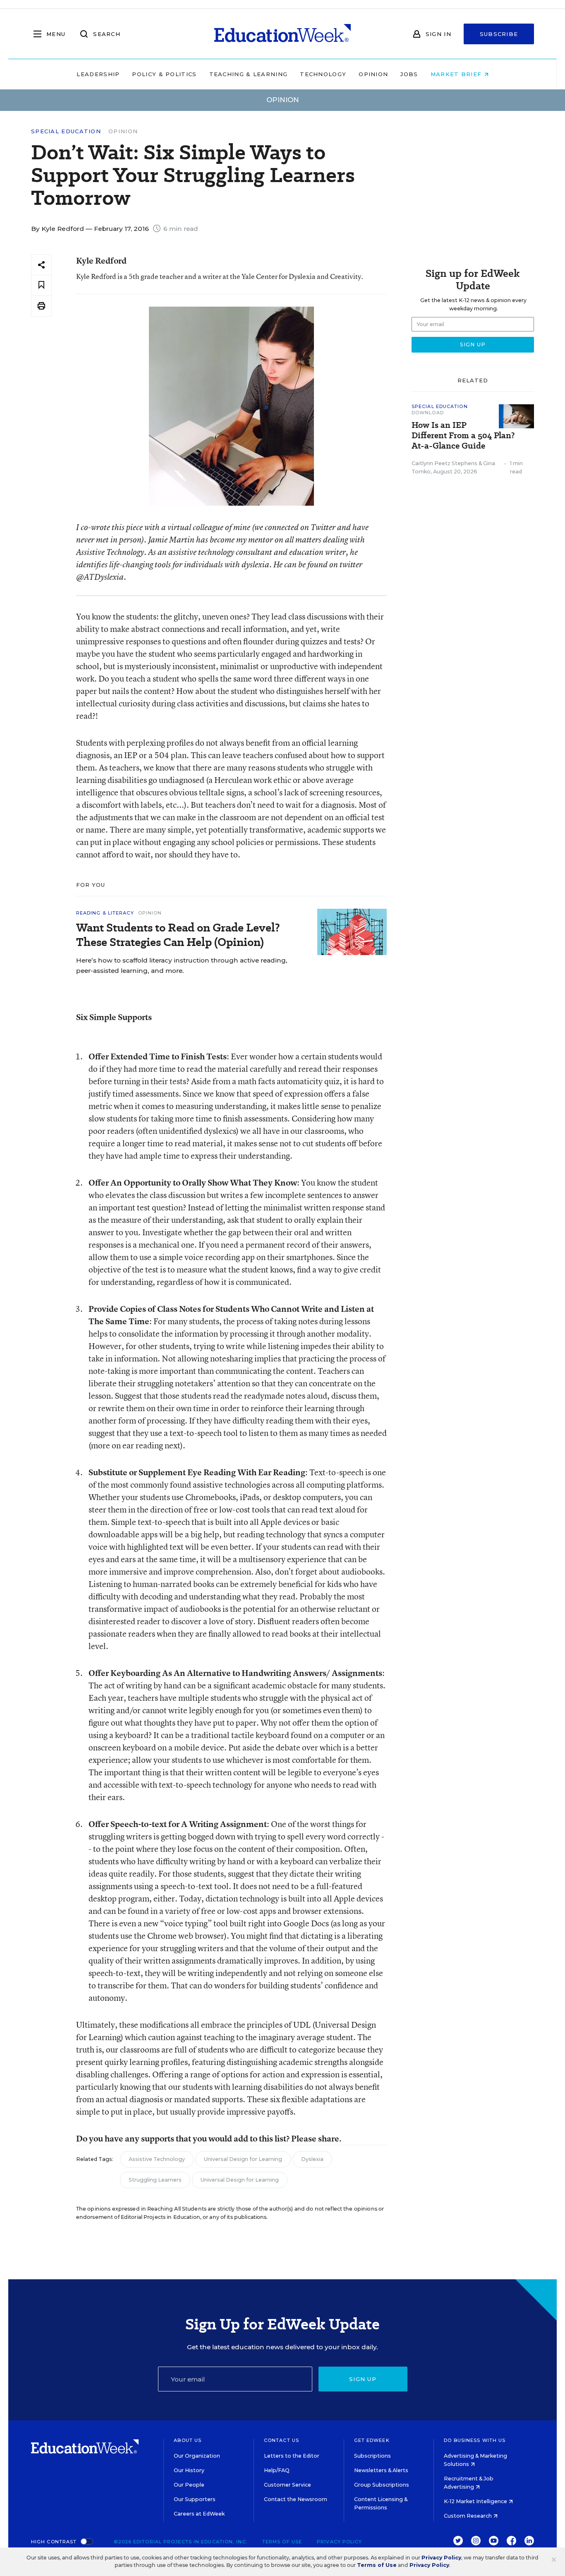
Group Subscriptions (382, 2485)
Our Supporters (195, 2499)
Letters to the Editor (292, 2456)
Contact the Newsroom (296, 2499)
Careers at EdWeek (199, 2514)
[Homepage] (282, 34)
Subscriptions (372, 2456)
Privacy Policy (339, 2542)
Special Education (66, 131)
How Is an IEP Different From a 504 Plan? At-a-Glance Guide (463, 436)
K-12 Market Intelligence (476, 2501)
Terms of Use (282, 2542)
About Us (188, 2440)
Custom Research (468, 2516)
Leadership (98, 74)
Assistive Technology (157, 2159)
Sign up (363, 2379)
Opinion (373, 74)
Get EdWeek (372, 2440)
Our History (189, 2470)
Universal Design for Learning (243, 2159)
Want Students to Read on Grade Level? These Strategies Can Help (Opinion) (178, 935)
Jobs (409, 74)
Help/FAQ (277, 2470)
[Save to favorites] (41, 285)
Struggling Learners (155, 2180)
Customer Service (287, 2485)
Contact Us (281, 2440)
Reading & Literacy (105, 913)
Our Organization (197, 2456)
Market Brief (457, 74)
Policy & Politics (164, 74)
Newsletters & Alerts (381, 2470)
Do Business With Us (475, 2440)
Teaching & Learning (249, 74)
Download (428, 413)
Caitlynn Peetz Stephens (444, 463)
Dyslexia (312, 2159)
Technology (323, 74)
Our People (189, 2485)
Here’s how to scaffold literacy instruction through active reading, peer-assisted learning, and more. (182, 965)
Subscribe (499, 34)
